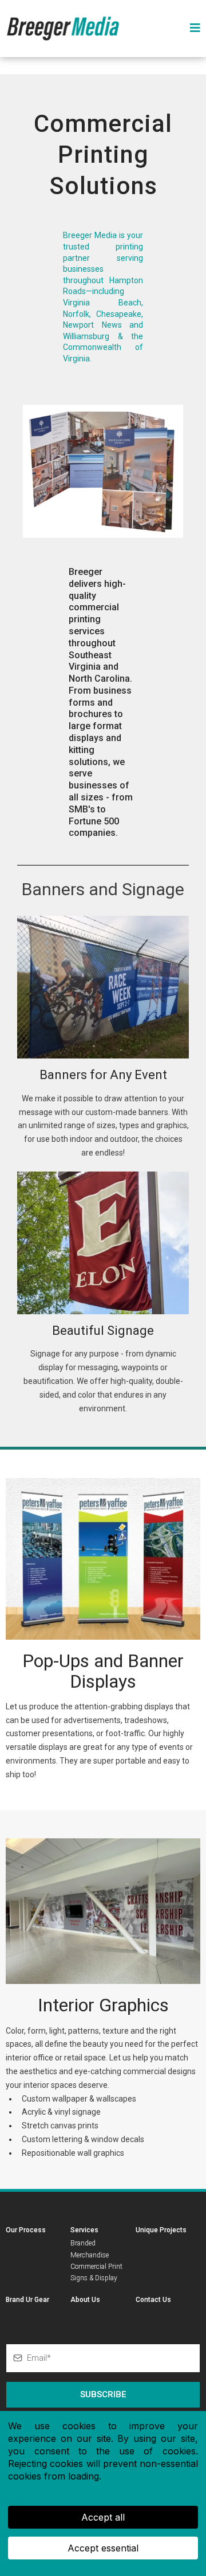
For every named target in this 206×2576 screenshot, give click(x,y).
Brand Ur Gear (27, 2300)
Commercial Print (96, 2267)
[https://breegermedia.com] (63, 28)
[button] (193, 29)
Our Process (26, 2230)
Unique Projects (161, 2230)
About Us (85, 2300)
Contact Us (153, 2300)
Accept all (103, 2517)
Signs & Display (94, 2278)
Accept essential (103, 2548)
